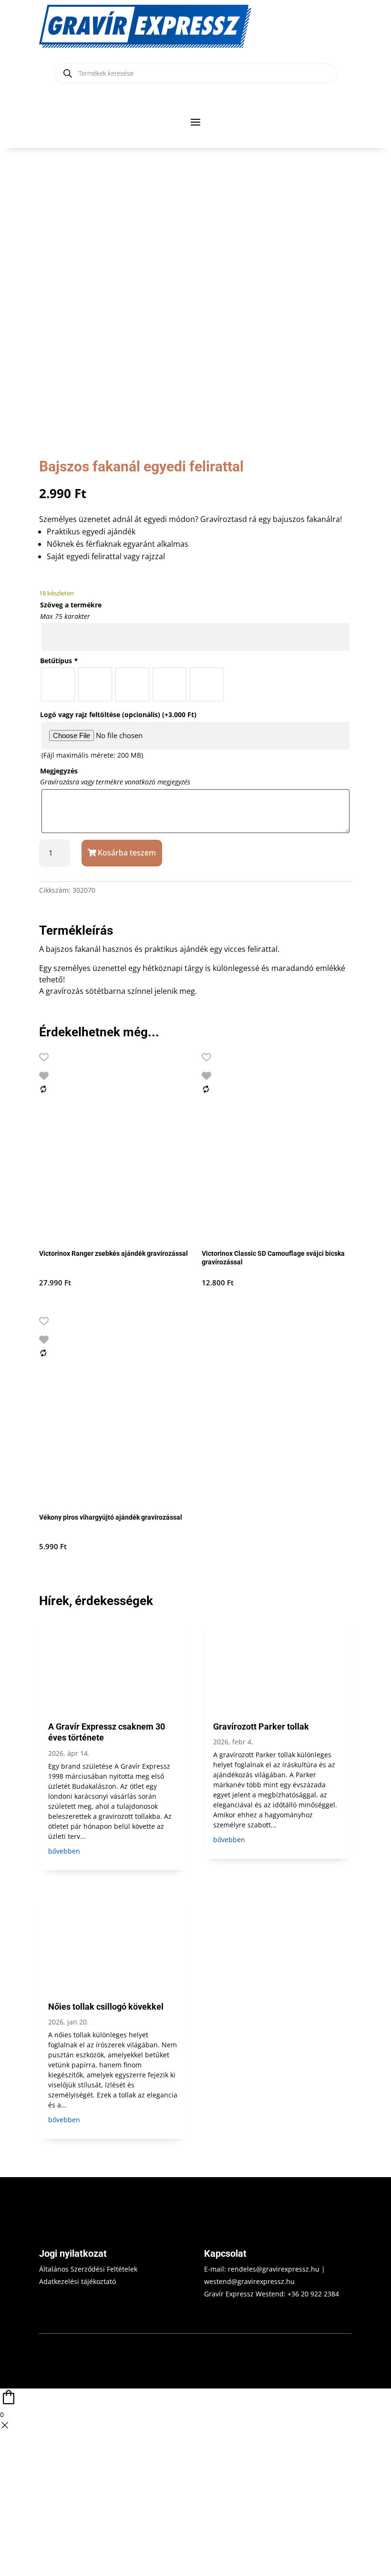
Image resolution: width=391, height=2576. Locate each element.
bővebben (64, 1851)
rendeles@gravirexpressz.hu (274, 2269)
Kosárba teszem (127, 853)
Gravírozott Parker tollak (261, 1726)
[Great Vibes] (170, 684)
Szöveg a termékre (71, 605)
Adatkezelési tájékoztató (77, 2281)
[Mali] (132, 684)
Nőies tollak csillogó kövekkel (106, 2007)
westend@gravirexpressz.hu (249, 2281)
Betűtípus (59, 661)
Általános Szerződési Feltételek (88, 2269)
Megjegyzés (59, 771)
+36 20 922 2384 (313, 2294)
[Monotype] (95, 684)
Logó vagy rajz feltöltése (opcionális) (118, 714)
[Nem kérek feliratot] (207, 684)
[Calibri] (58, 684)
